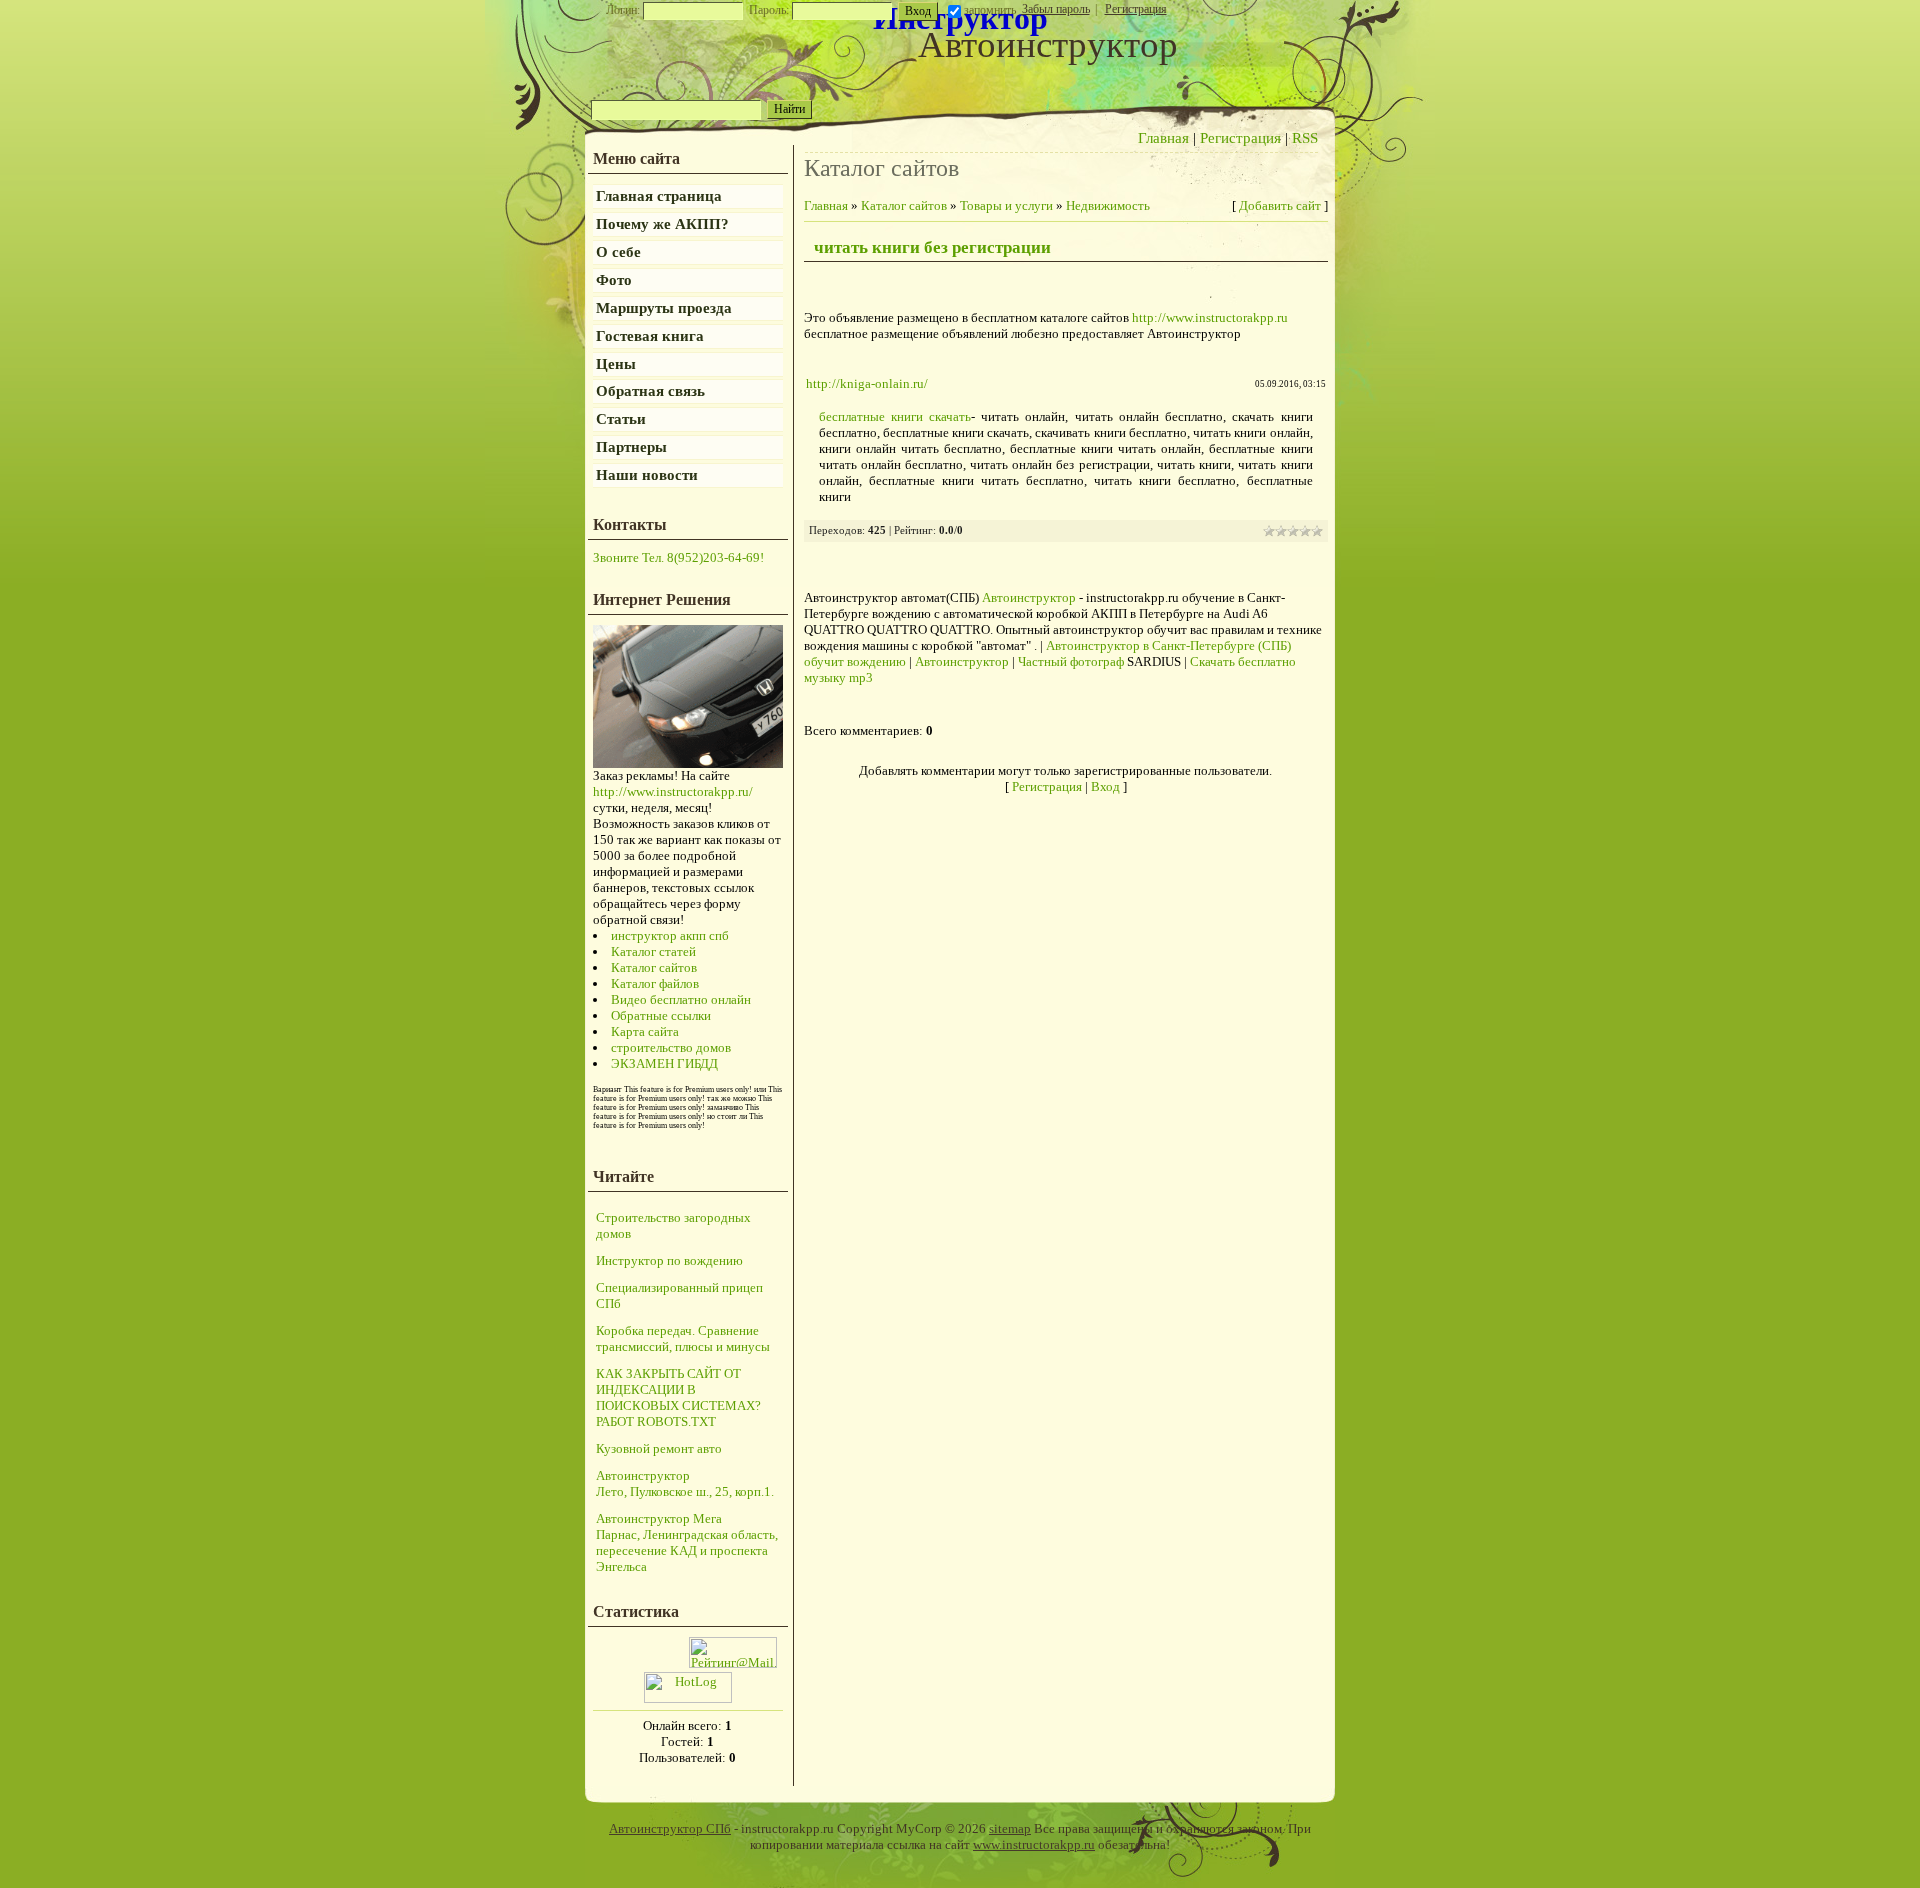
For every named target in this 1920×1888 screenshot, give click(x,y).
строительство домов (671, 1047)
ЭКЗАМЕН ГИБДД (664, 1063)
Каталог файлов (655, 983)
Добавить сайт (1280, 205)
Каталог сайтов (654, 967)
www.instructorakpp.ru (1034, 1844)
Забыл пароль (1056, 9)
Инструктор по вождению (669, 1260)
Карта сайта (645, 1031)
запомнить (990, 10)
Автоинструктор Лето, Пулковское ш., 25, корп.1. (685, 1483)
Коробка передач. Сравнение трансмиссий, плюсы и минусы (683, 1338)
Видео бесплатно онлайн (681, 999)
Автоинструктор (1029, 597)
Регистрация (1136, 9)
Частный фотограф (1071, 661)
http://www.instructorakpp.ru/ (673, 791)
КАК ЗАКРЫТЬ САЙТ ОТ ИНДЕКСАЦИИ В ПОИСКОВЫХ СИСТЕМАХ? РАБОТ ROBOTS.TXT (678, 1397)
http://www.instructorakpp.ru (1210, 317)
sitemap (1010, 1828)
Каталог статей (653, 951)
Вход (1105, 786)
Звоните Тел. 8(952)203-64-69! (678, 557)
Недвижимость (1108, 205)
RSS (1305, 138)
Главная (1163, 138)
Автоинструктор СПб (670, 1828)
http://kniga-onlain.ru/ (867, 383)
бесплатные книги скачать (895, 416)
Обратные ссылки (661, 1015)
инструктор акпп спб (670, 935)
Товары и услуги (1006, 205)
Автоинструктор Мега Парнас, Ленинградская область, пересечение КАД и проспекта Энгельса (687, 1542)
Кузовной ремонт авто (659, 1448)
